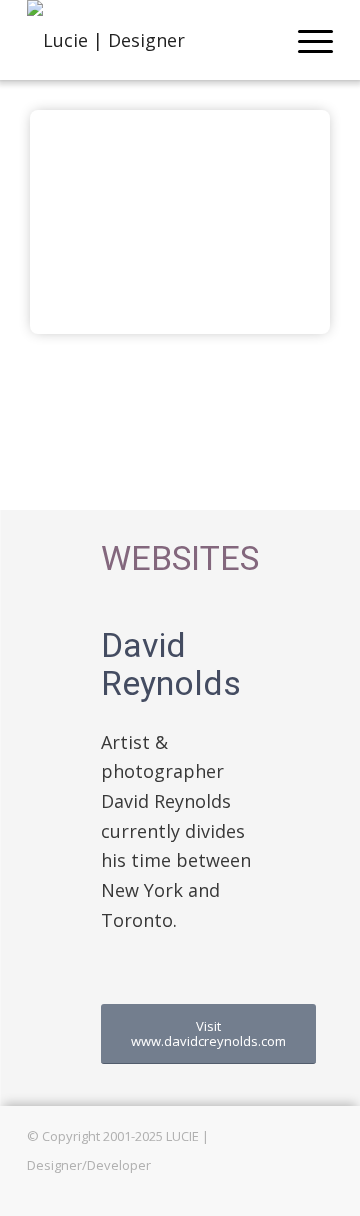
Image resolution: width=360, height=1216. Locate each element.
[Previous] (75, 222)
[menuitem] (305, 40)
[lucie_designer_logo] (149, 40)
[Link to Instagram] (318, 1191)
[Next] (285, 222)
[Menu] (305, 40)
